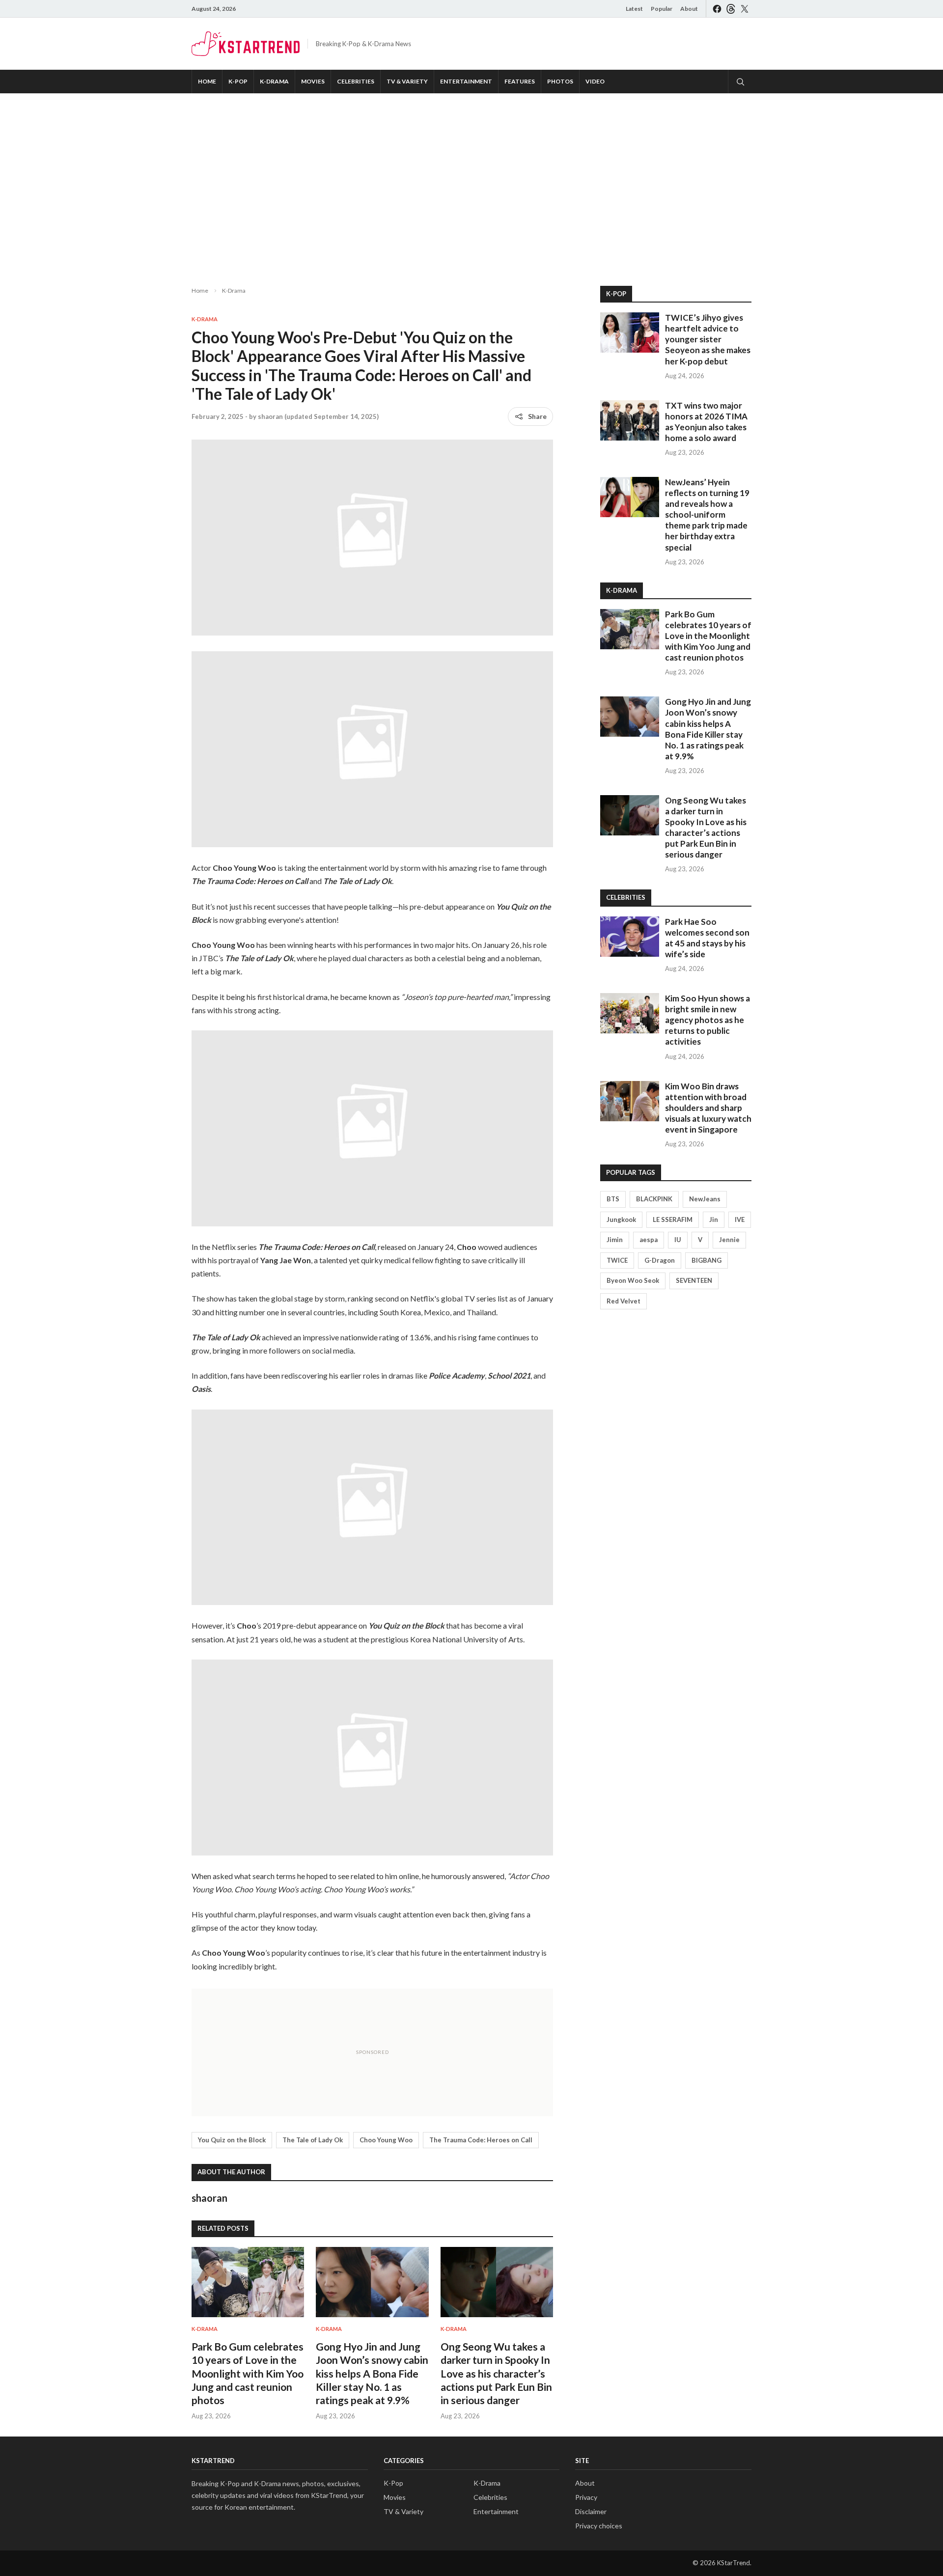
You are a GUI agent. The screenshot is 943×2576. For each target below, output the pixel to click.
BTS (613, 1199)
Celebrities (356, 81)
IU (678, 1240)
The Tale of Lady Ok (313, 2140)
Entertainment (466, 81)
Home (207, 81)
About (689, 9)
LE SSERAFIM (673, 1219)
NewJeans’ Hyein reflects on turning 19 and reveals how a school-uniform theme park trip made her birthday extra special (707, 515)
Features (520, 81)
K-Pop (238, 81)
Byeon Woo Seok (633, 1280)
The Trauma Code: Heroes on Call (481, 2140)
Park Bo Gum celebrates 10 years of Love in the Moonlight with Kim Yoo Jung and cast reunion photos (248, 2373)
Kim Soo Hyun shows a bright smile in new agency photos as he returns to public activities (707, 1020)
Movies (313, 81)
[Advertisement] (471, 182)
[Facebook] (717, 9)
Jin (714, 1219)
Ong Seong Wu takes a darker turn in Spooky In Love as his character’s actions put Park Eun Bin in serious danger (496, 2373)
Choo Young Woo (386, 2140)
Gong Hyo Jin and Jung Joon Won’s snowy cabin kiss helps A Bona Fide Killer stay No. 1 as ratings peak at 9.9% (372, 2373)
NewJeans (705, 1199)
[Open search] (740, 82)
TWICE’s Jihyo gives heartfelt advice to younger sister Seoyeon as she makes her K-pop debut (708, 339)
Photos (560, 81)
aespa (649, 1240)
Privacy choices (599, 2526)
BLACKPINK (654, 1199)
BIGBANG (707, 1260)
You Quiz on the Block (232, 2140)
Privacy (586, 2497)
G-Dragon (660, 1260)
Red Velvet (624, 1301)
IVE (740, 1219)
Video (595, 81)
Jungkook (621, 1219)
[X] (745, 9)
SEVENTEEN (694, 1280)
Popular (662, 9)
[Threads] (731, 9)
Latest (634, 9)
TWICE (617, 1260)
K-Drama (274, 81)
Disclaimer (591, 2511)
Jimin (615, 1240)
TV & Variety (407, 81)
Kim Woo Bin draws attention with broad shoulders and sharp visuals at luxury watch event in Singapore (708, 1108)
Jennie (729, 1240)
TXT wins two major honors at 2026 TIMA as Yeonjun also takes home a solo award (706, 422)
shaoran (270, 416)
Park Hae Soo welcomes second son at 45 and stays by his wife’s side (707, 938)
